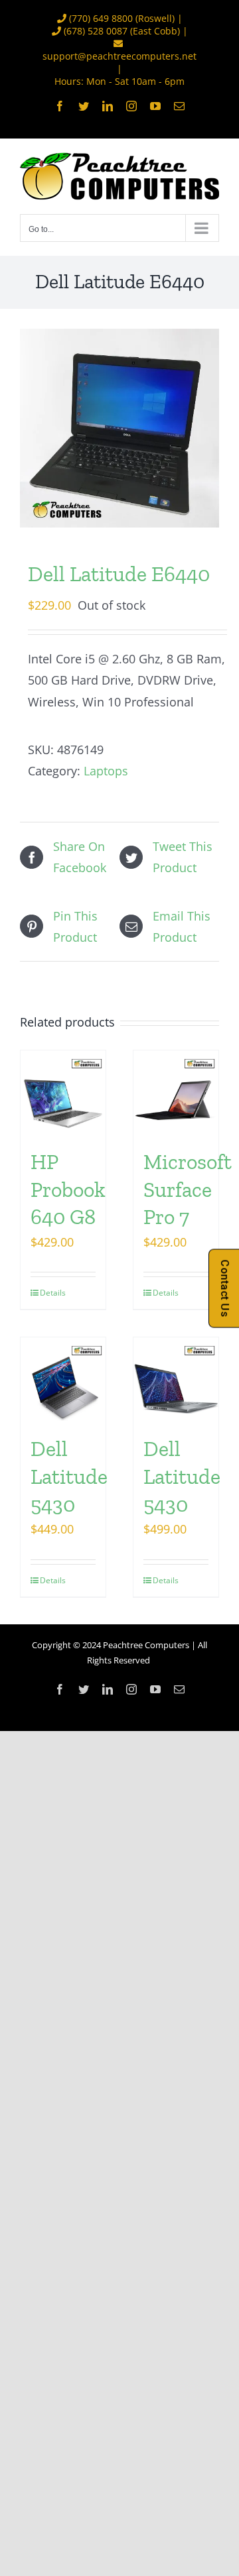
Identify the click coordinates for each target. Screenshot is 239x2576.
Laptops (106, 771)
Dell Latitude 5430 (69, 1476)
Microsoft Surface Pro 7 (188, 1189)
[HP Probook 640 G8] (63, 1093)
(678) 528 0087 (96, 31)
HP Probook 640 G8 (68, 1189)
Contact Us (225, 1288)
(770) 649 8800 (101, 18)
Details (51, 1293)
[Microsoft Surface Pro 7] (176, 1093)
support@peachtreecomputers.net (119, 56)
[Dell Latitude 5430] (63, 1380)
